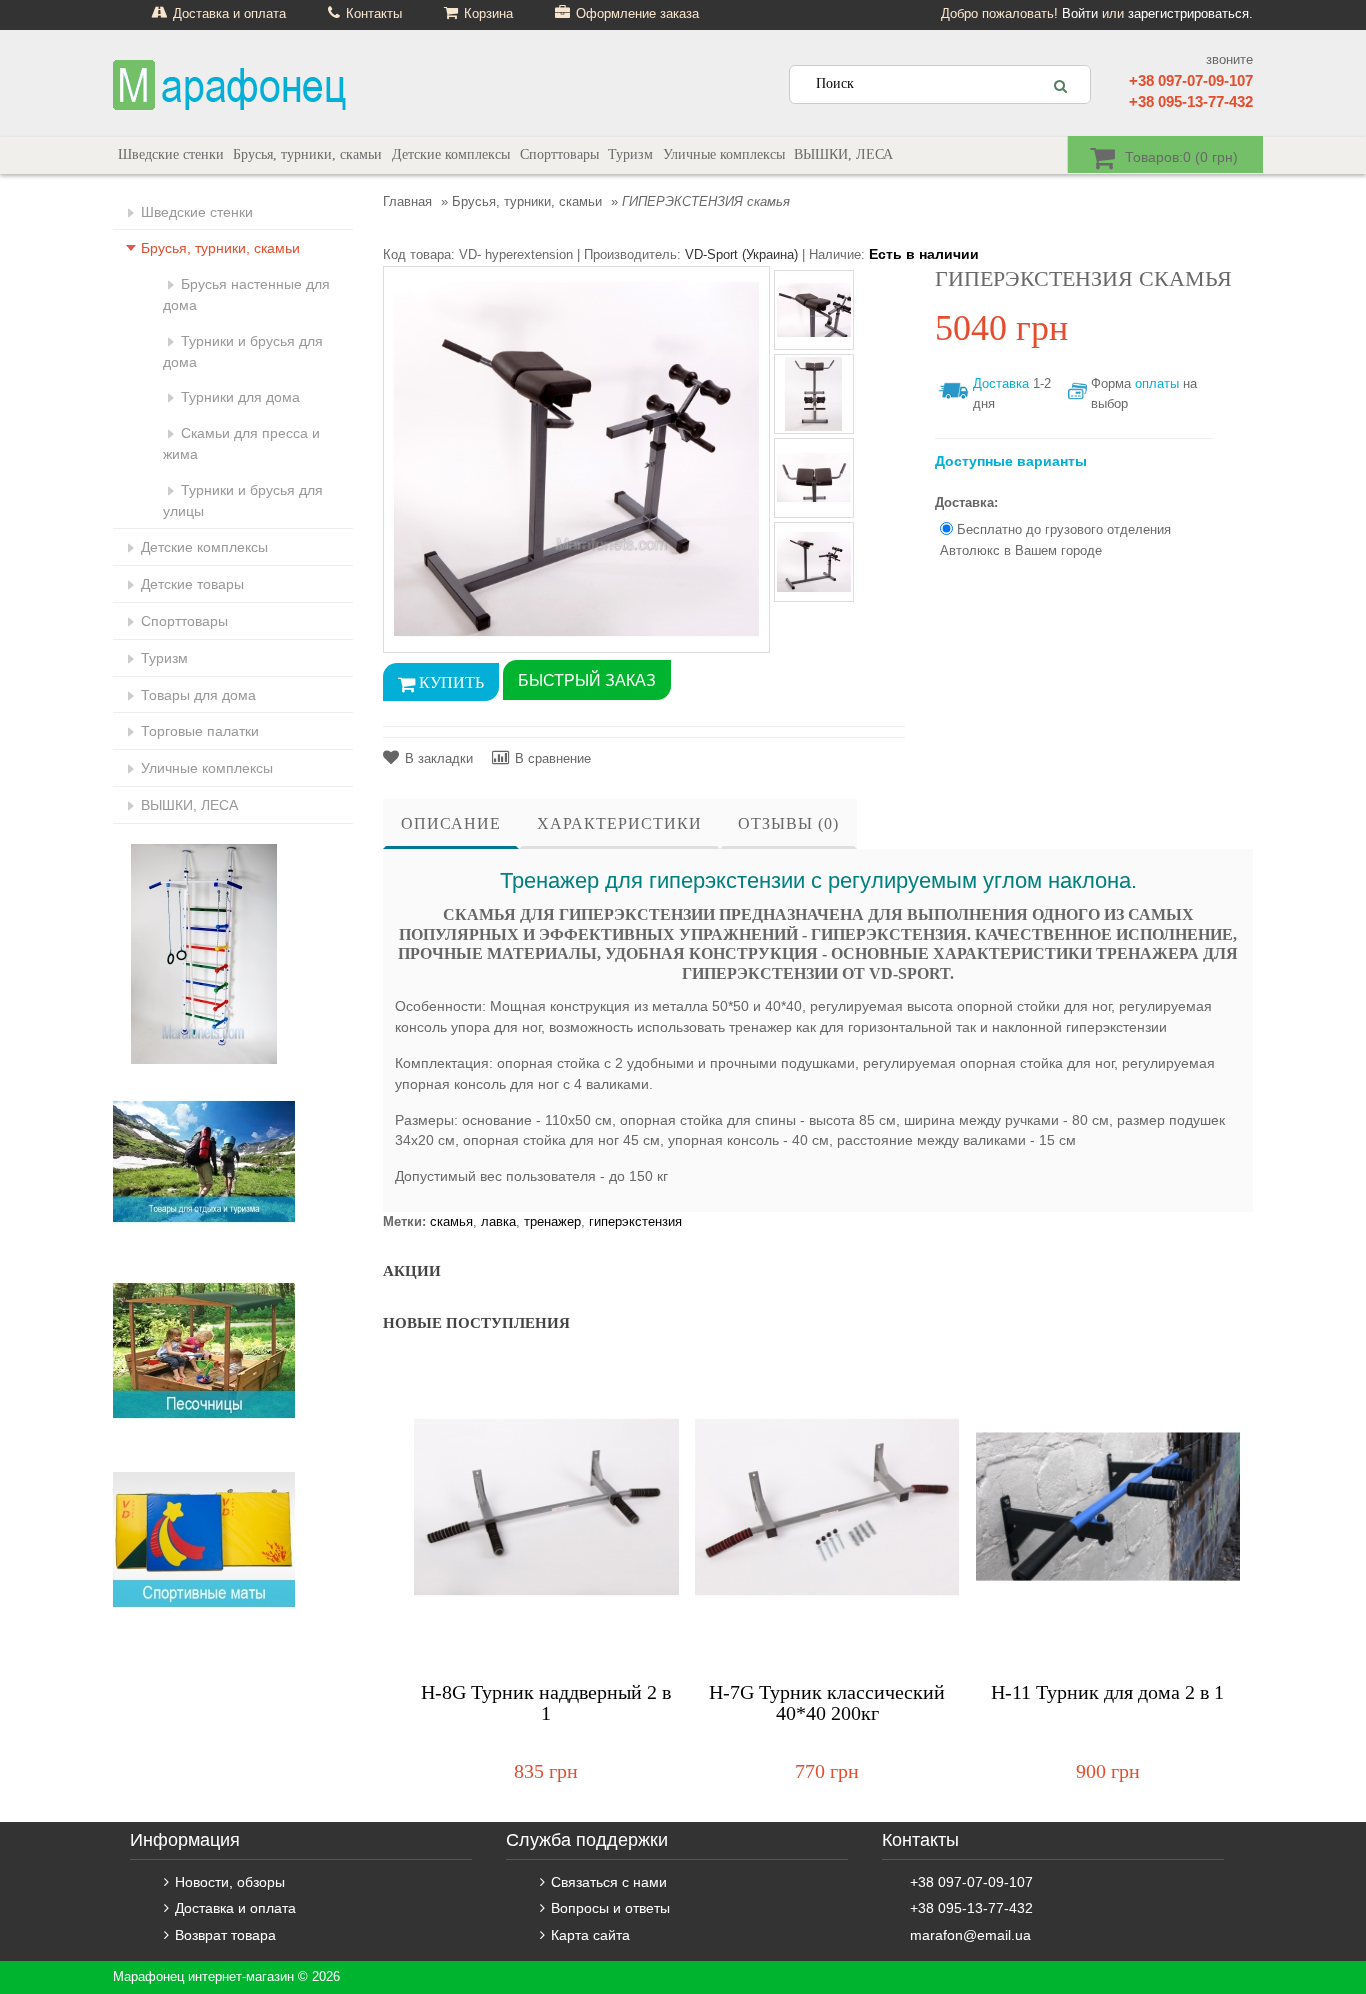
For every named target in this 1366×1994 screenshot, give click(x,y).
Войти (1080, 13)
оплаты (1157, 383)
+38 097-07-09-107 (1191, 80)
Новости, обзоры (230, 1882)
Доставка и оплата (235, 1908)
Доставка (1001, 383)
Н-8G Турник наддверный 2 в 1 (546, 1703)
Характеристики (619, 823)
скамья (451, 1221)
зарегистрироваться (1188, 13)
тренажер (552, 1221)
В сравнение (553, 758)
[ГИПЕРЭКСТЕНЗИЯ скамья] (576, 458)
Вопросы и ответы (610, 1908)
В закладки (439, 758)
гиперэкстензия (635, 1221)
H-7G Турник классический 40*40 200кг (827, 1703)
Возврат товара (225, 1935)
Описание (451, 823)
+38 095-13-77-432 (1191, 101)
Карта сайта (590, 1935)
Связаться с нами (609, 1882)
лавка (498, 1221)
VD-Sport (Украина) (741, 254)
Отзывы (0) (788, 823)
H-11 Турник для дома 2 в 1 (1107, 1692)
